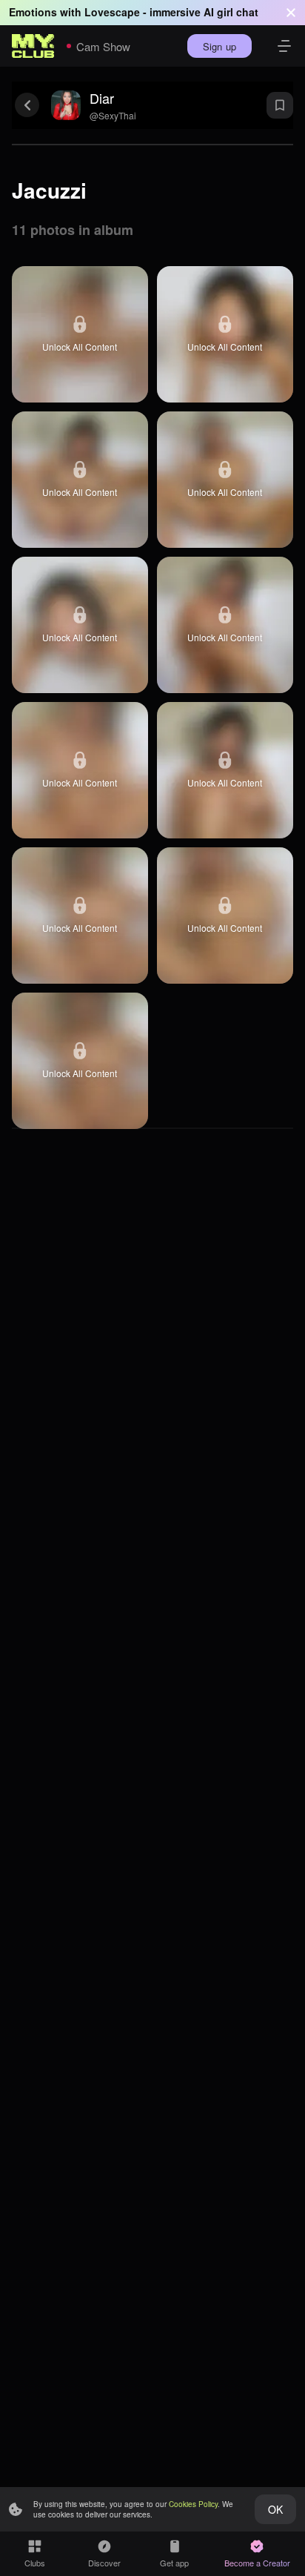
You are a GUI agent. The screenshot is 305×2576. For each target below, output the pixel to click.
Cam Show (103, 46)
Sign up (219, 46)
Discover (104, 2563)
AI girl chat (231, 12)
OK (275, 2509)
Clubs (35, 2563)
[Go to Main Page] (33, 46)
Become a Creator (257, 2563)
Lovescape (112, 12)
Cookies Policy (193, 2504)
